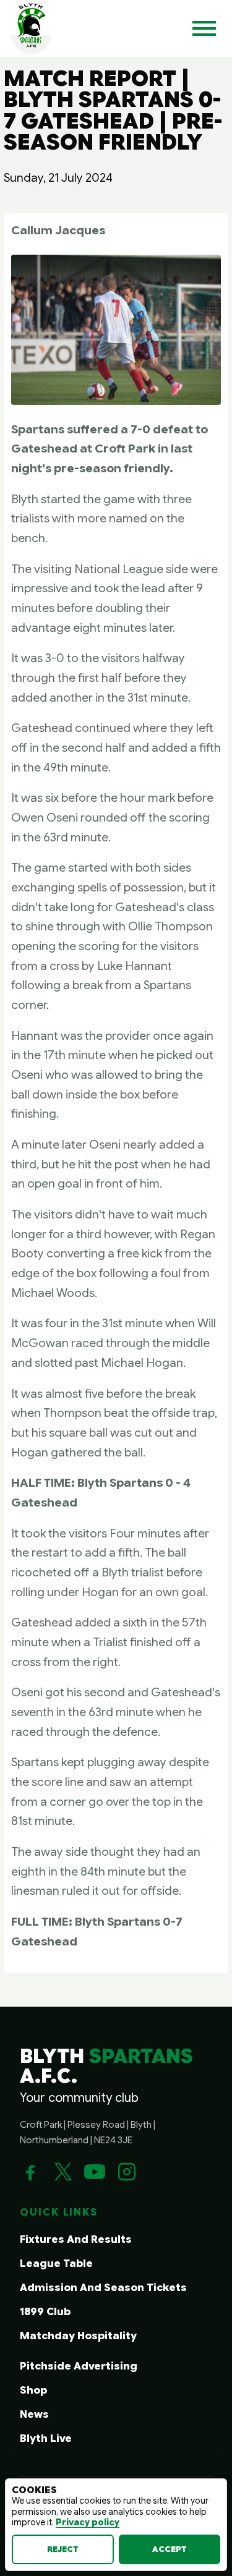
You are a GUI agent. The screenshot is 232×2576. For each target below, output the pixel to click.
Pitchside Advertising (79, 2366)
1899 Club (45, 2312)
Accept (170, 2549)
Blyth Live (46, 2438)
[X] (62, 2172)
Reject (63, 2549)
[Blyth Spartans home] (31, 28)
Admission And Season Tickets (103, 2288)
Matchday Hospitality (78, 2336)
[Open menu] (204, 28)
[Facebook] (30, 2172)
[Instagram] (127, 2172)
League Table (56, 2264)
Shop (33, 2390)
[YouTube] (95, 2172)
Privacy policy (88, 2522)
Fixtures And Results (76, 2239)
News (34, 2414)
